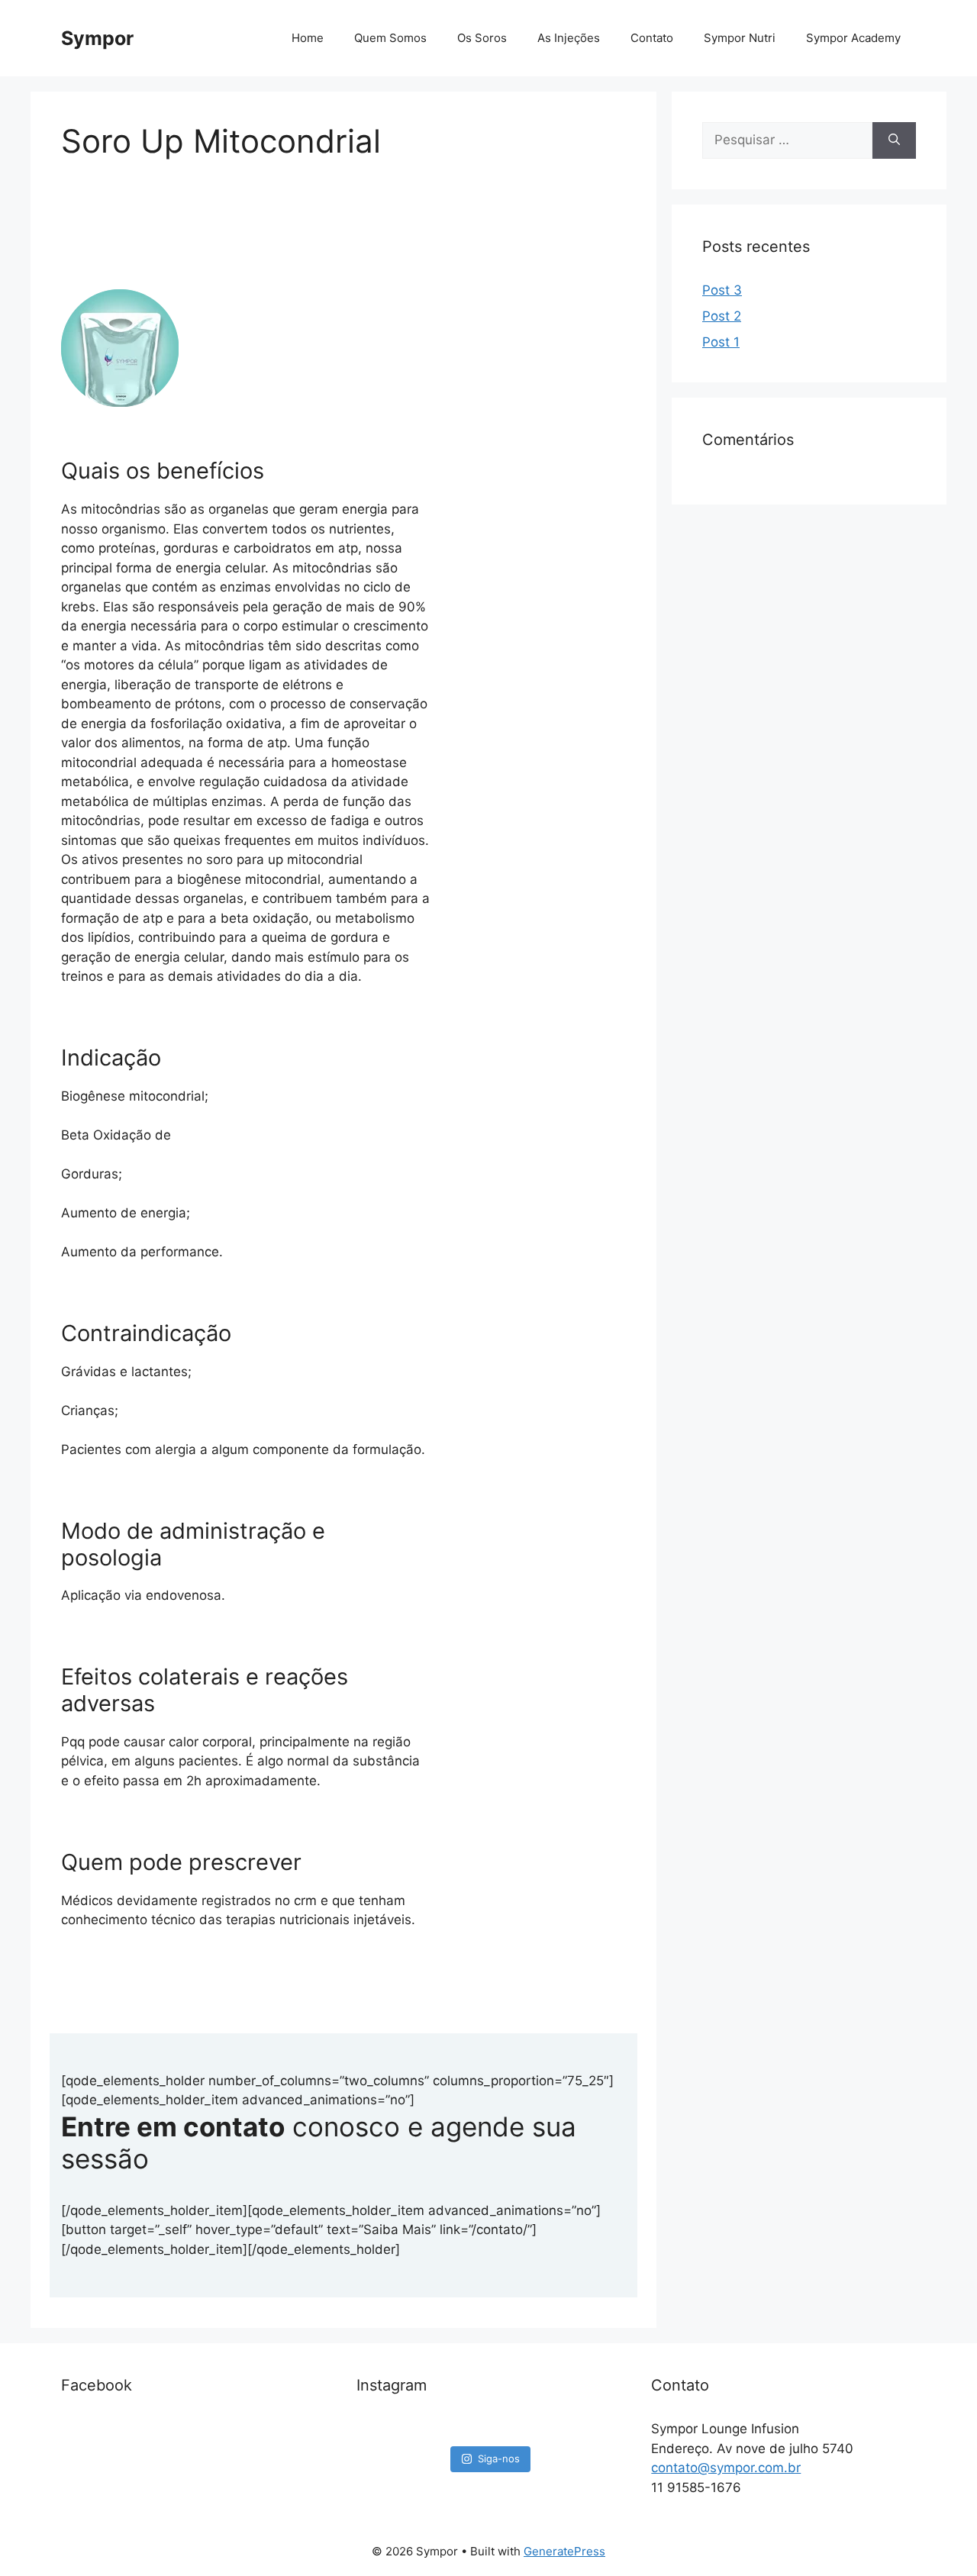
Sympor (97, 38)
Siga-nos (499, 2458)
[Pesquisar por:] (787, 140)
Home (308, 38)
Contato (652, 38)
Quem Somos (390, 38)
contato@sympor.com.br (726, 2468)
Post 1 (721, 342)
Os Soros (482, 38)
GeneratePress (564, 2551)
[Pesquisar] (894, 140)
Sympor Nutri (740, 38)
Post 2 (722, 316)
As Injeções (569, 38)
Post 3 (722, 290)
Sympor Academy (853, 38)
